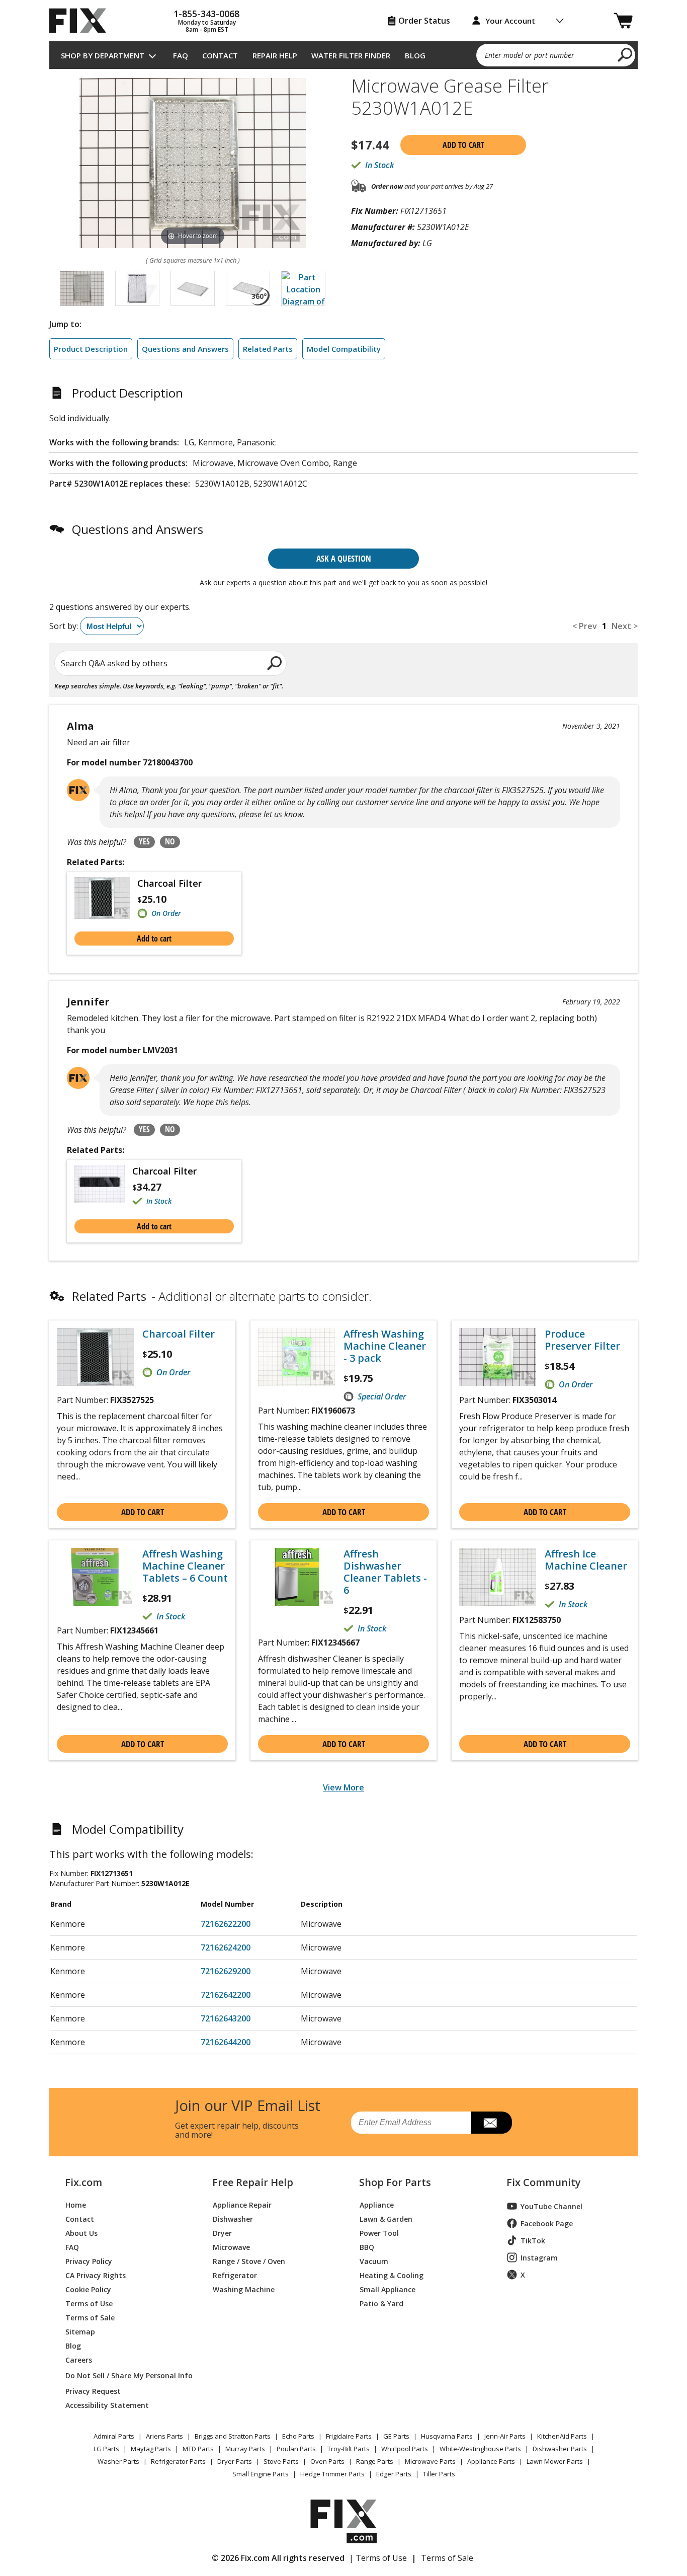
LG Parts (106, 2449)
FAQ (181, 55)
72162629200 (226, 1971)
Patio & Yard (381, 2303)
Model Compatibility (344, 349)
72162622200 (226, 1924)
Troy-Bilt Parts (349, 2449)
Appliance (377, 2204)
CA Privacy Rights (96, 2275)
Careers (79, 2359)
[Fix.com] (82, 21)
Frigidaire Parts (349, 2436)
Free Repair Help (253, 2182)
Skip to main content (344, 19)
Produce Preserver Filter (582, 1340)
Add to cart (463, 145)
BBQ (367, 2247)
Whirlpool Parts (405, 2449)
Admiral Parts (114, 2436)
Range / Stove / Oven (249, 2261)
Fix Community (544, 2182)
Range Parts (375, 2461)
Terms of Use (89, 2303)
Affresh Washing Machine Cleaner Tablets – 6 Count (185, 1566)
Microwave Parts (430, 2461)
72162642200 (226, 1995)
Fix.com (83, 2182)
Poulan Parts (296, 2449)
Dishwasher (233, 2218)
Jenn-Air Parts (505, 2436)
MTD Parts (198, 2449)
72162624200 (226, 1947)
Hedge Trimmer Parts (332, 2474)
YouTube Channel (551, 2206)
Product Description (91, 349)
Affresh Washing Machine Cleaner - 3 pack (385, 1346)
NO (170, 841)
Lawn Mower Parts (555, 2461)
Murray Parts (245, 2449)
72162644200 (226, 2042)
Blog (415, 55)
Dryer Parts (235, 2461)
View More (343, 1787)
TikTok (533, 2241)
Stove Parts (281, 2461)
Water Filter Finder (351, 55)
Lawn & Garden (386, 2218)
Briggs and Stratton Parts (233, 2436)
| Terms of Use (378, 2558)
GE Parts (396, 2436)
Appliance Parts (491, 2461)
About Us (81, 2233)
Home (76, 2204)
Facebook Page (547, 2223)
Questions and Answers (185, 349)
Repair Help (275, 55)
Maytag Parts (151, 2449)
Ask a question (344, 558)
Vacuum (374, 2261)
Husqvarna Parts (447, 2436)
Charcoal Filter (169, 883)
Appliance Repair (242, 2204)
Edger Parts (394, 2474)
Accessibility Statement (107, 2405)
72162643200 (226, 2018)
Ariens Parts (164, 2436)
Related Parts (268, 349)
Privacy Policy (89, 2261)
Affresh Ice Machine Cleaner (586, 1560)
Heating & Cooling (392, 2275)
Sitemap (80, 2331)
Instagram (539, 2258)
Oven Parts (327, 2461)
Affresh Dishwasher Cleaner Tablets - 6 (385, 1572)
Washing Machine (244, 2289)
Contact (220, 55)
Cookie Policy (88, 2289)
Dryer (222, 2233)
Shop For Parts (395, 2182)
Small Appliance (388, 2289)
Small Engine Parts (261, 2474)
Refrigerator (235, 2275)
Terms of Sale (90, 2317)
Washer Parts (118, 2461)
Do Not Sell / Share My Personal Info (125, 2375)
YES (144, 841)
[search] (625, 54)
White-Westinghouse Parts (480, 2449)
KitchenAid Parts (562, 2436)
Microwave (231, 2247)
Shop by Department (103, 55)
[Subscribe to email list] (492, 2123)
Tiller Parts (439, 2474)
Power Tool (379, 2233)
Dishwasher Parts (560, 2449)
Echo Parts (298, 2436)
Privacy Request (93, 2391)
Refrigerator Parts (178, 2461)
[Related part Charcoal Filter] (106, 898)
